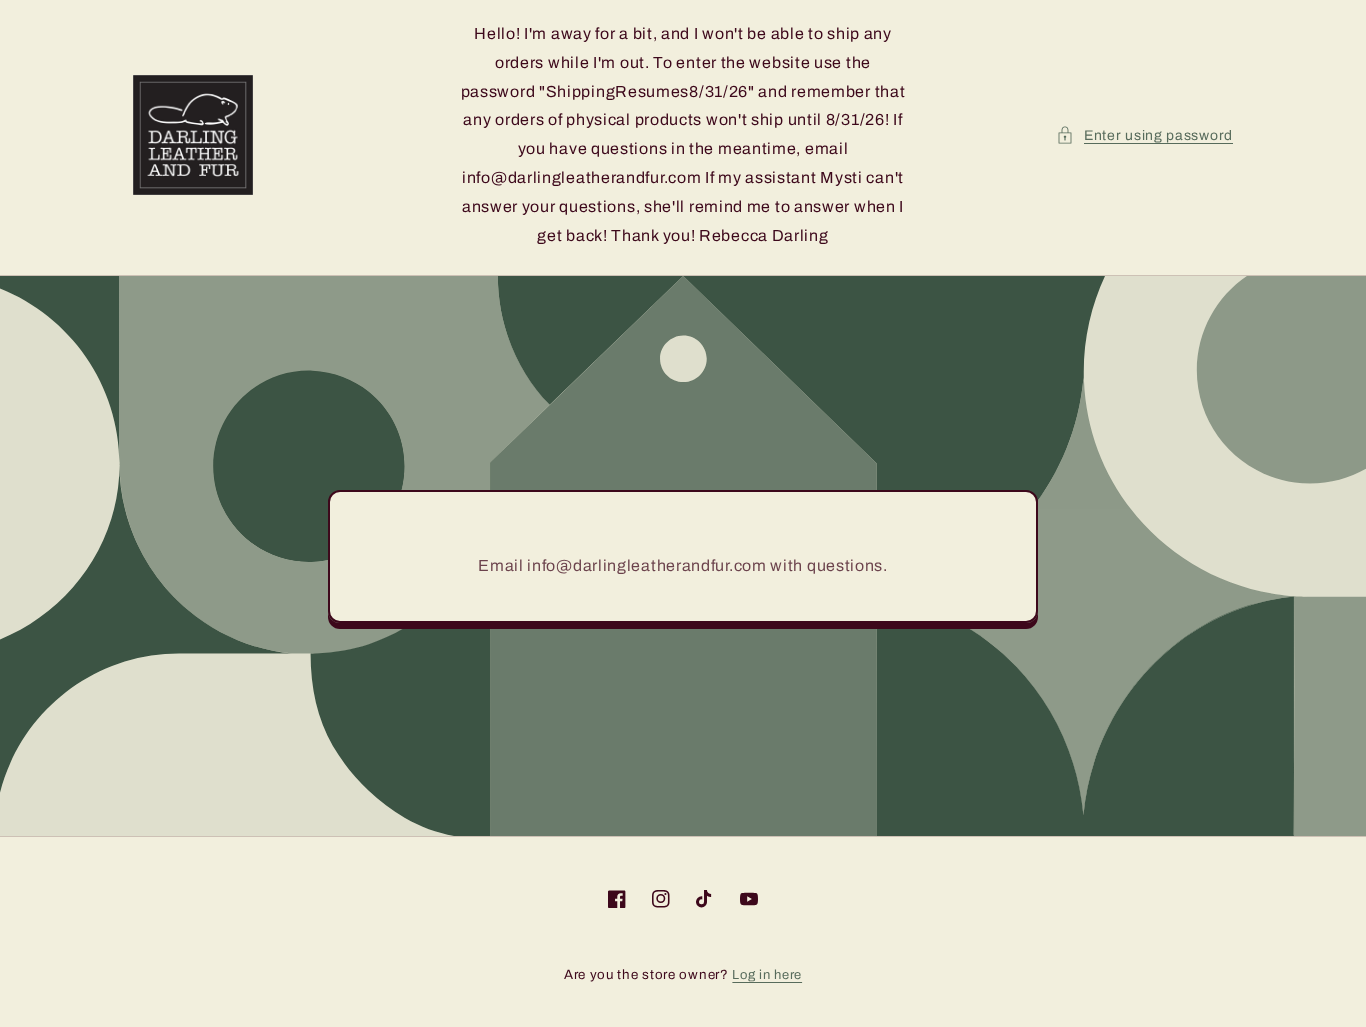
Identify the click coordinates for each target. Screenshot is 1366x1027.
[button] (1144, 135)
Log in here (767, 975)
